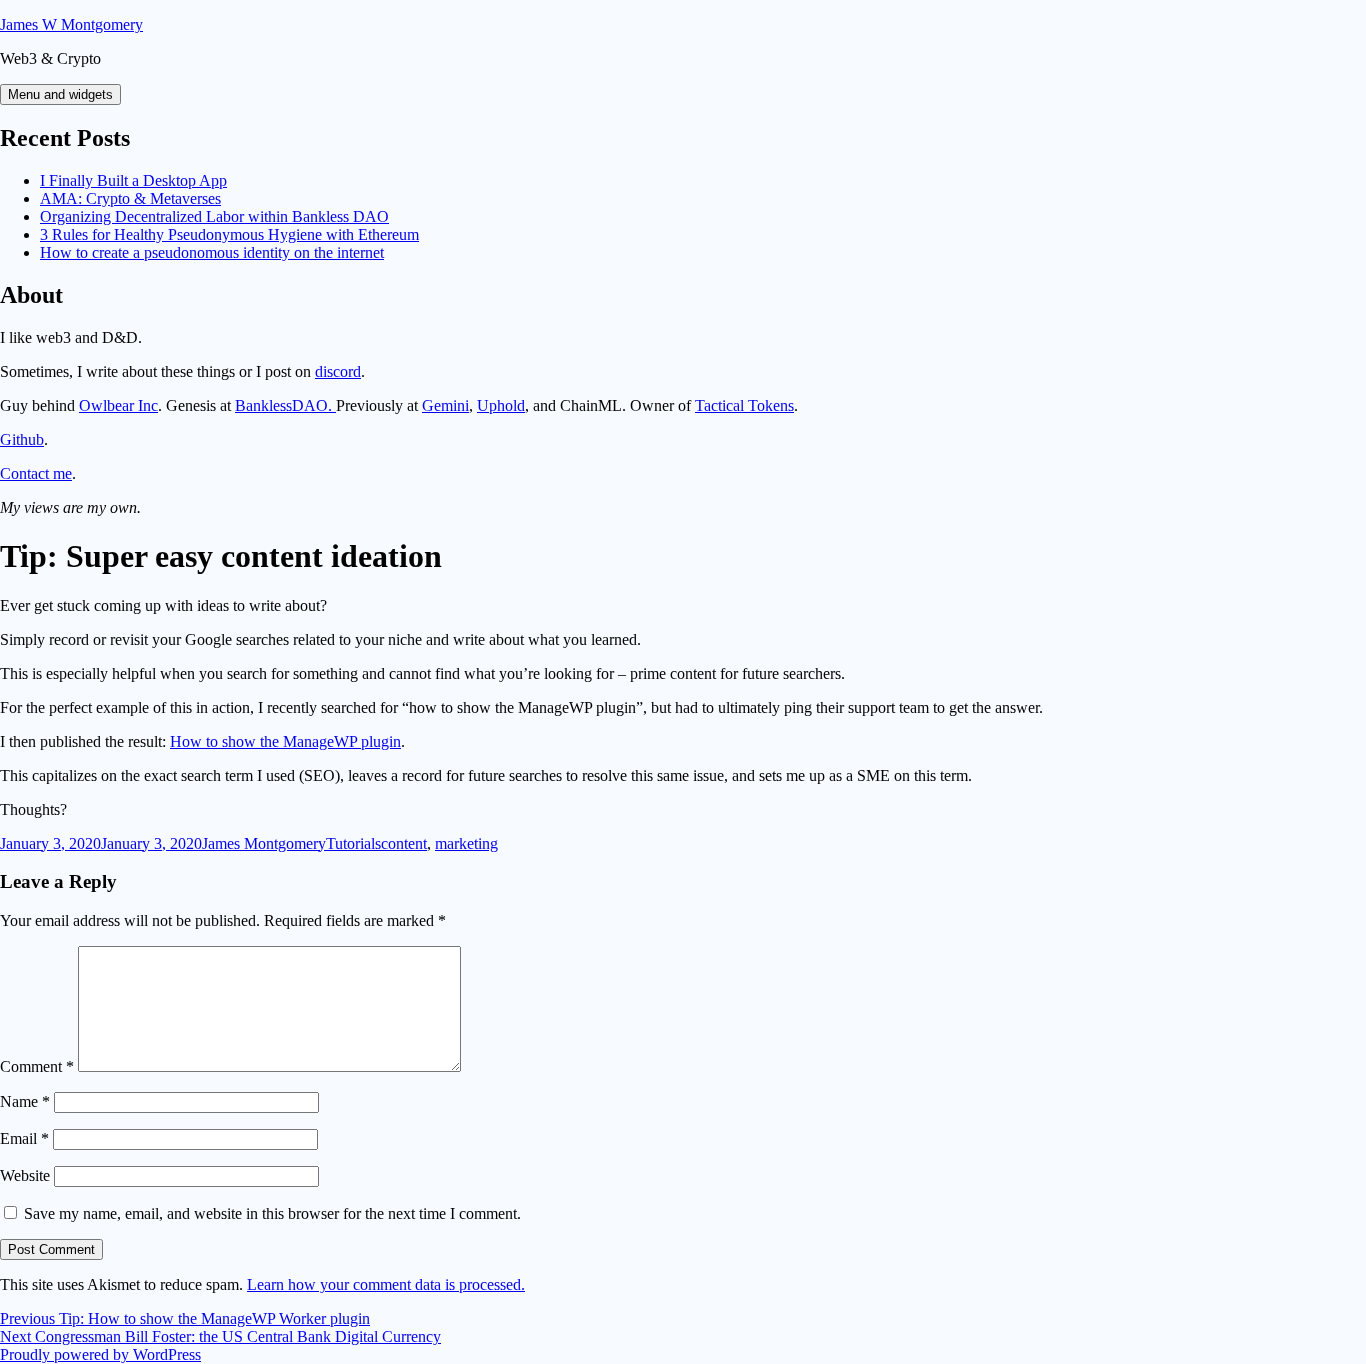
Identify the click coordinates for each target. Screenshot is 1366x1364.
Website (25, 1175)
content (404, 843)
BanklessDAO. (285, 405)
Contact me (36, 473)
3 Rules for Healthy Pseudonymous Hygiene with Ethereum (229, 234)
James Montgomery (264, 843)
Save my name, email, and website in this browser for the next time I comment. (272, 1213)
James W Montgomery (71, 24)
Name (25, 1101)
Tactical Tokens (744, 405)
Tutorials (353, 843)
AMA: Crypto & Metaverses (130, 198)
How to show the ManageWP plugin (285, 741)
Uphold (501, 405)
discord (338, 371)
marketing (466, 843)
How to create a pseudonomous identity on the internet (212, 252)
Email (24, 1138)
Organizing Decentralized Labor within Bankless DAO (214, 216)
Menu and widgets (60, 94)
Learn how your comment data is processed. (386, 1284)
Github (22, 439)
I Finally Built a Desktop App (133, 180)
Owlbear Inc (118, 405)
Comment (37, 1066)
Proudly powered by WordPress (100, 1354)
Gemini (445, 405)
